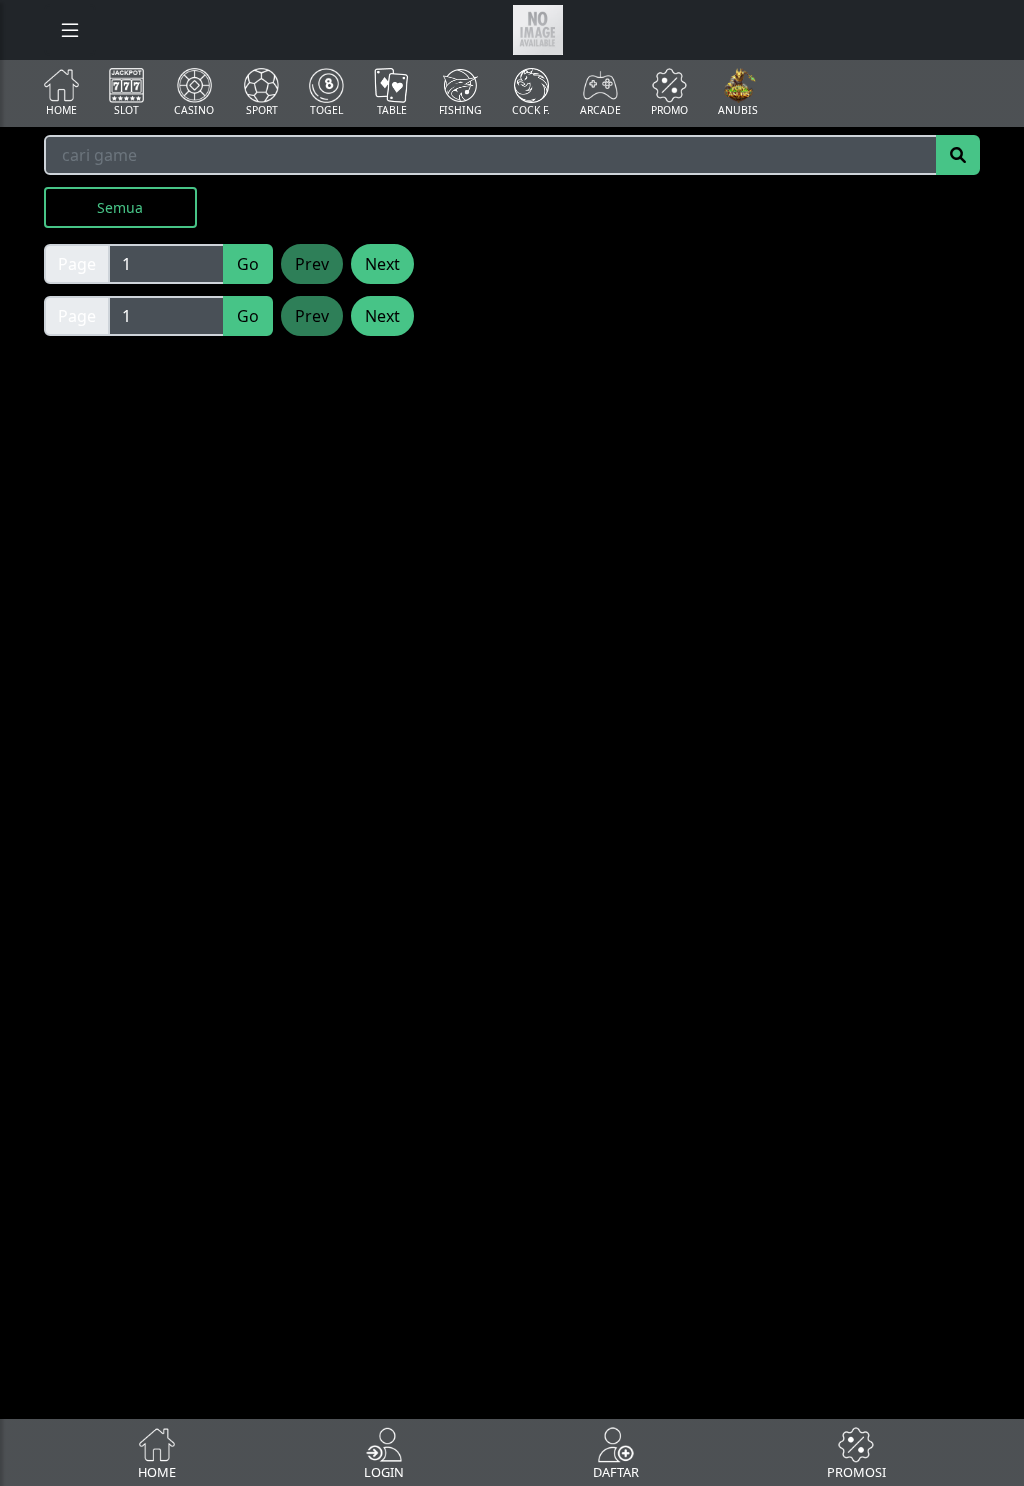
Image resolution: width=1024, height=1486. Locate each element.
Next (382, 264)
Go (248, 264)
